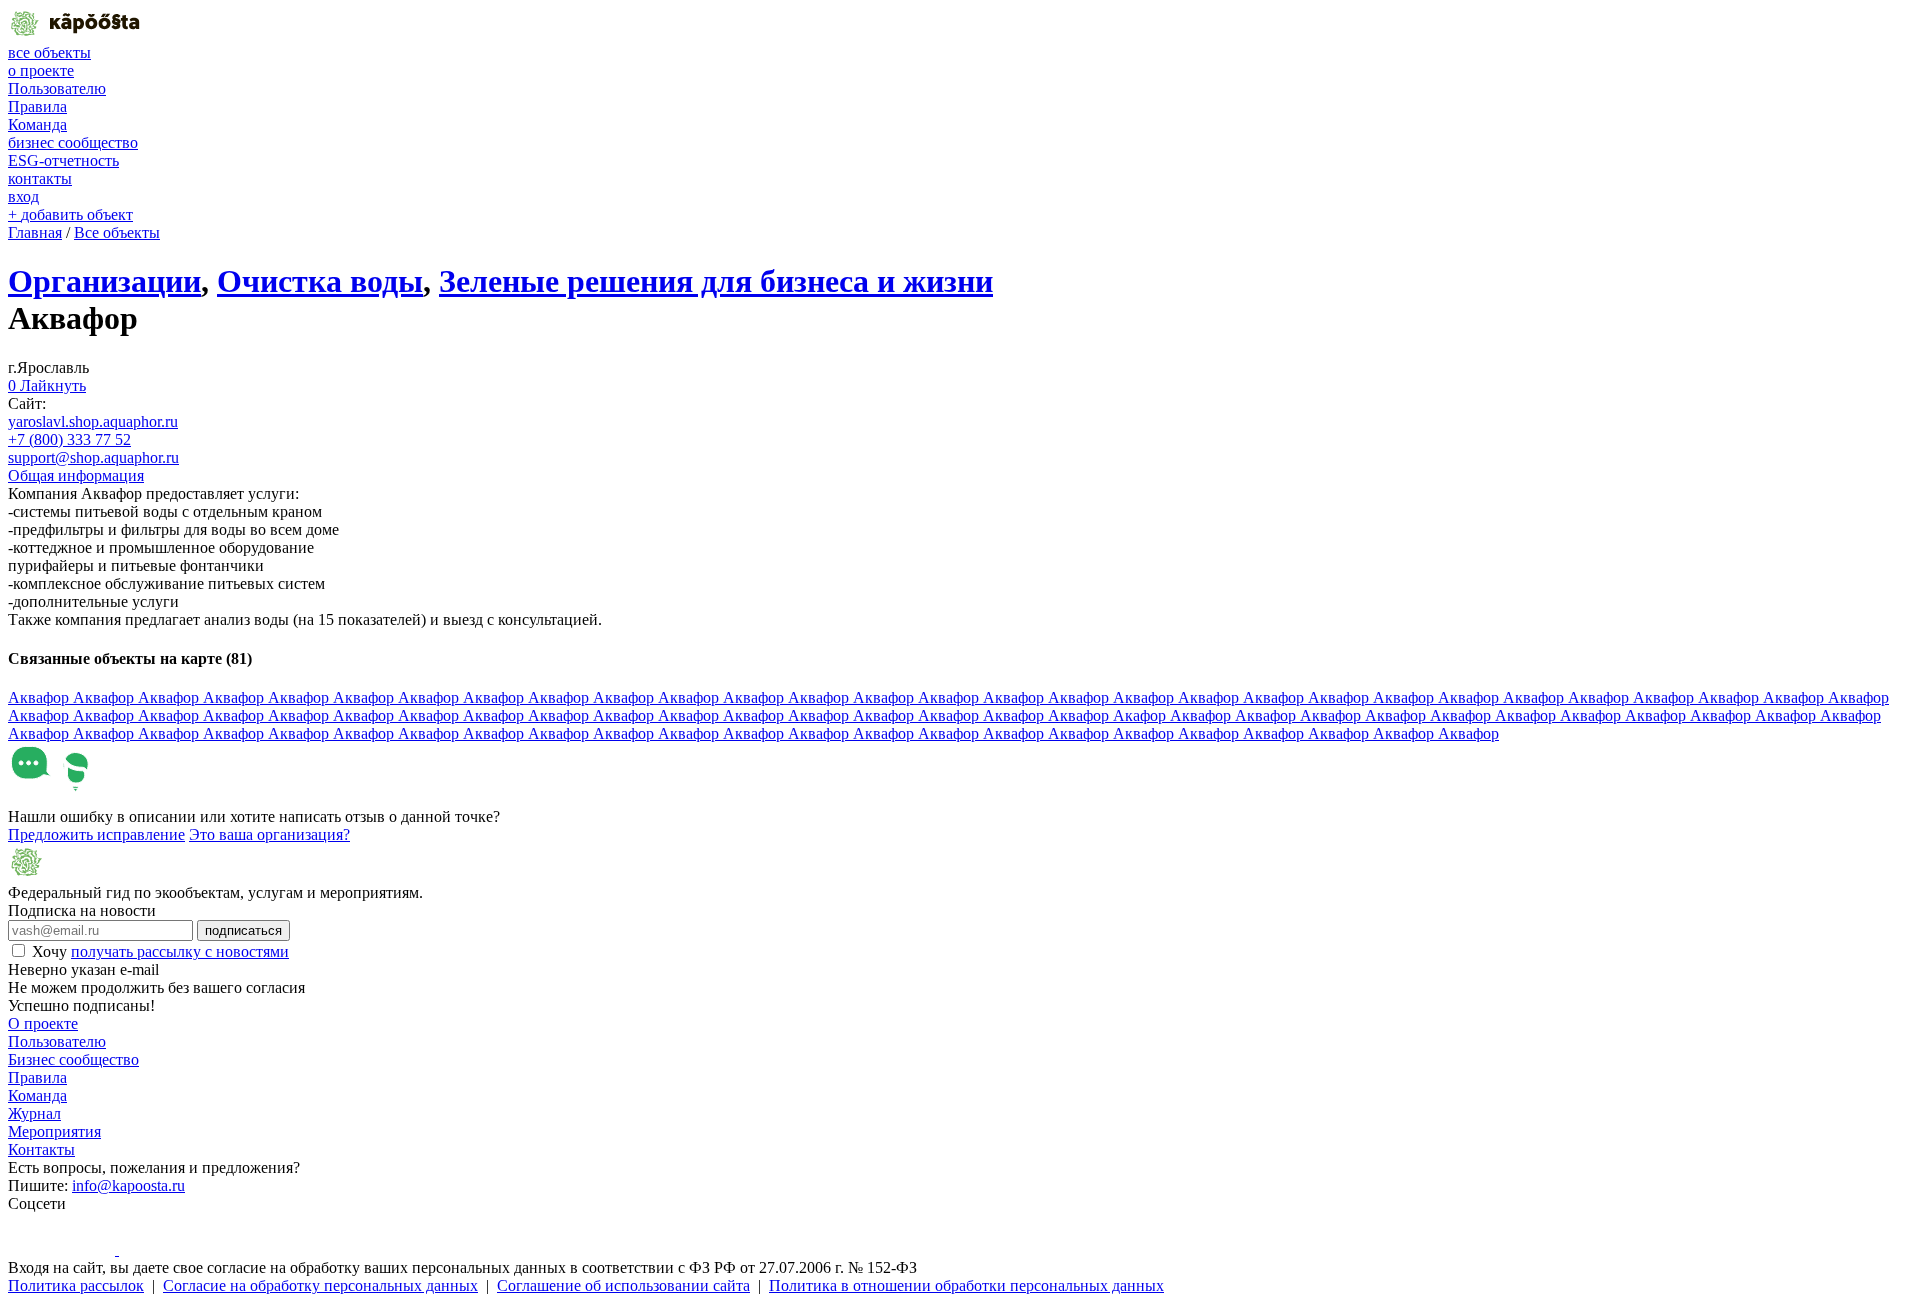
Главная (35, 232)
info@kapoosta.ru (128, 1185)
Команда (37, 124)
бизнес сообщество (73, 142)
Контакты (41, 1149)
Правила (37, 106)
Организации (104, 281)
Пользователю (57, 88)
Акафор (1141, 715)
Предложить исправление (96, 834)
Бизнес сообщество (73, 1059)
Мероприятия (54, 1131)
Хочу (160, 951)
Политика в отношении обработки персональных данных (966, 1285)
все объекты (49, 52)
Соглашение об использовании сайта (623, 1285)
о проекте (41, 70)
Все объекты (117, 232)
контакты (40, 178)
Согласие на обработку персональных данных (320, 1285)
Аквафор (40, 697)
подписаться (243, 930)
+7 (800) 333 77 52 (69, 439)
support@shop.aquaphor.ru (93, 457)
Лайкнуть (47, 385)
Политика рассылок (76, 1285)
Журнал (34, 1113)
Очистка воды (320, 281)
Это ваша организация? (269, 834)
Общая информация (76, 475)
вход (23, 196)
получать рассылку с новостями (180, 951)
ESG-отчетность (63, 160)
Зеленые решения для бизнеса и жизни (716, 281)
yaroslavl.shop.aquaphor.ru (93, 421)
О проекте (43, 1023)
